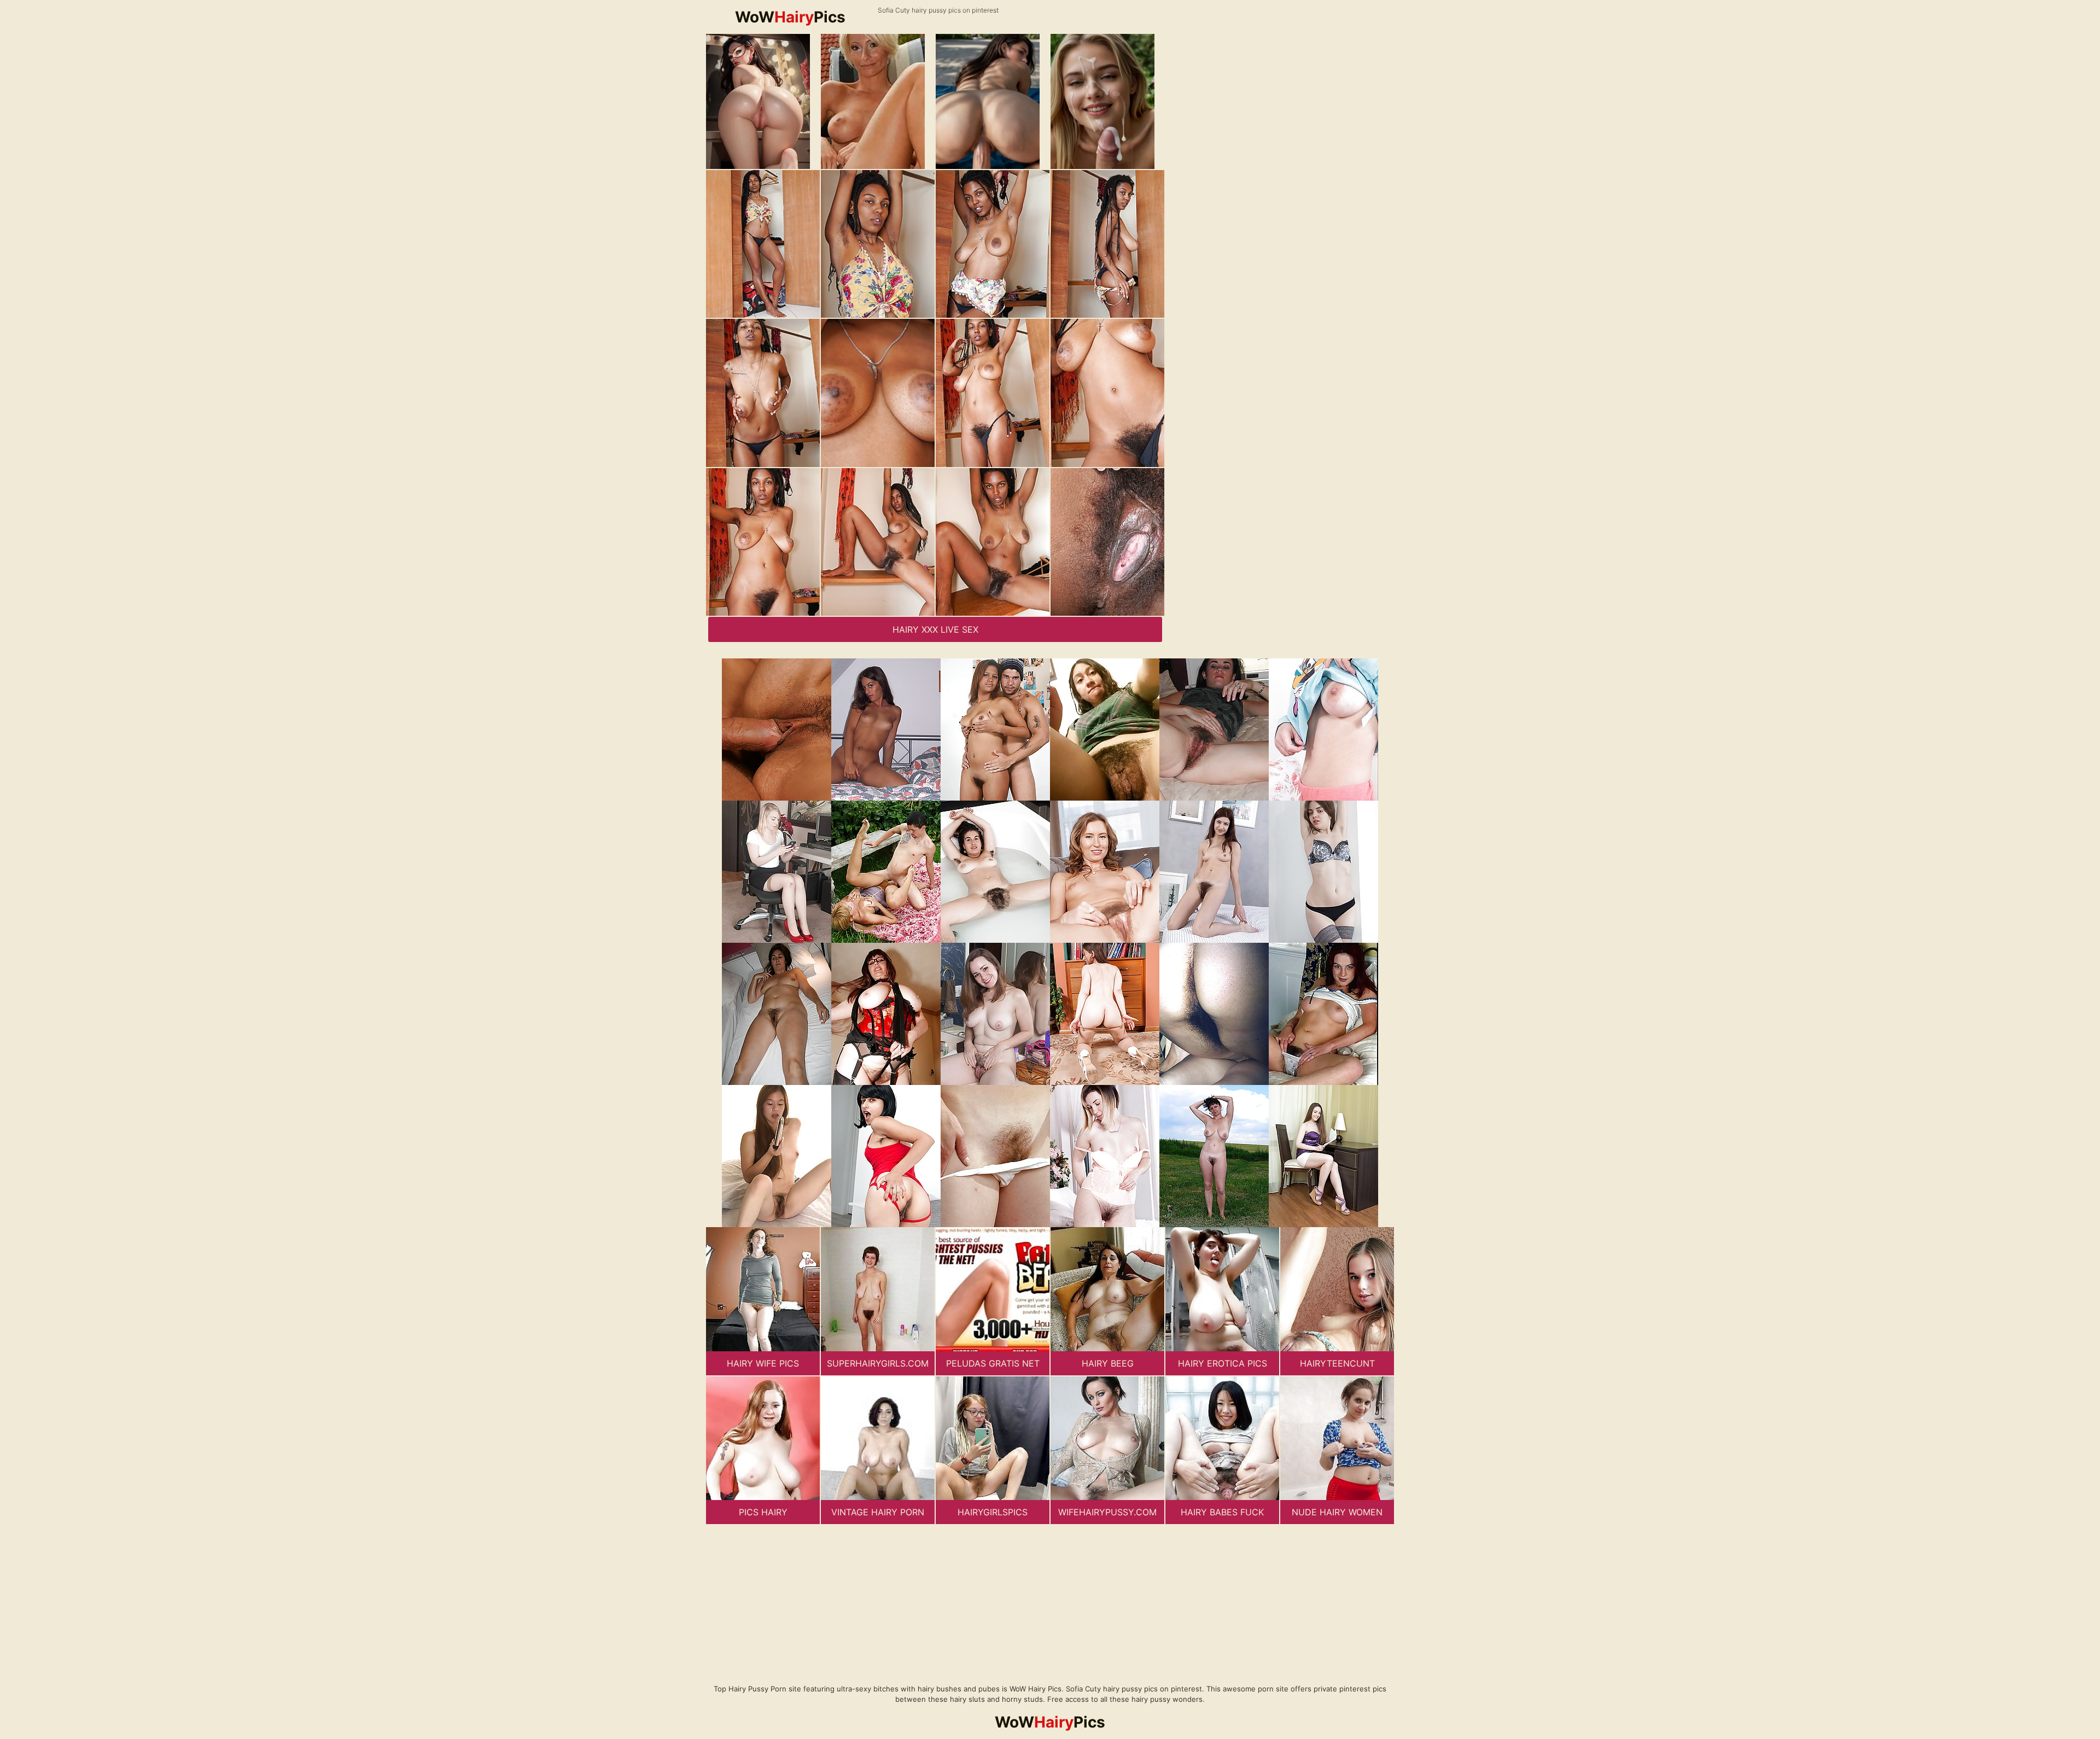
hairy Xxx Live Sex (935, 629)
